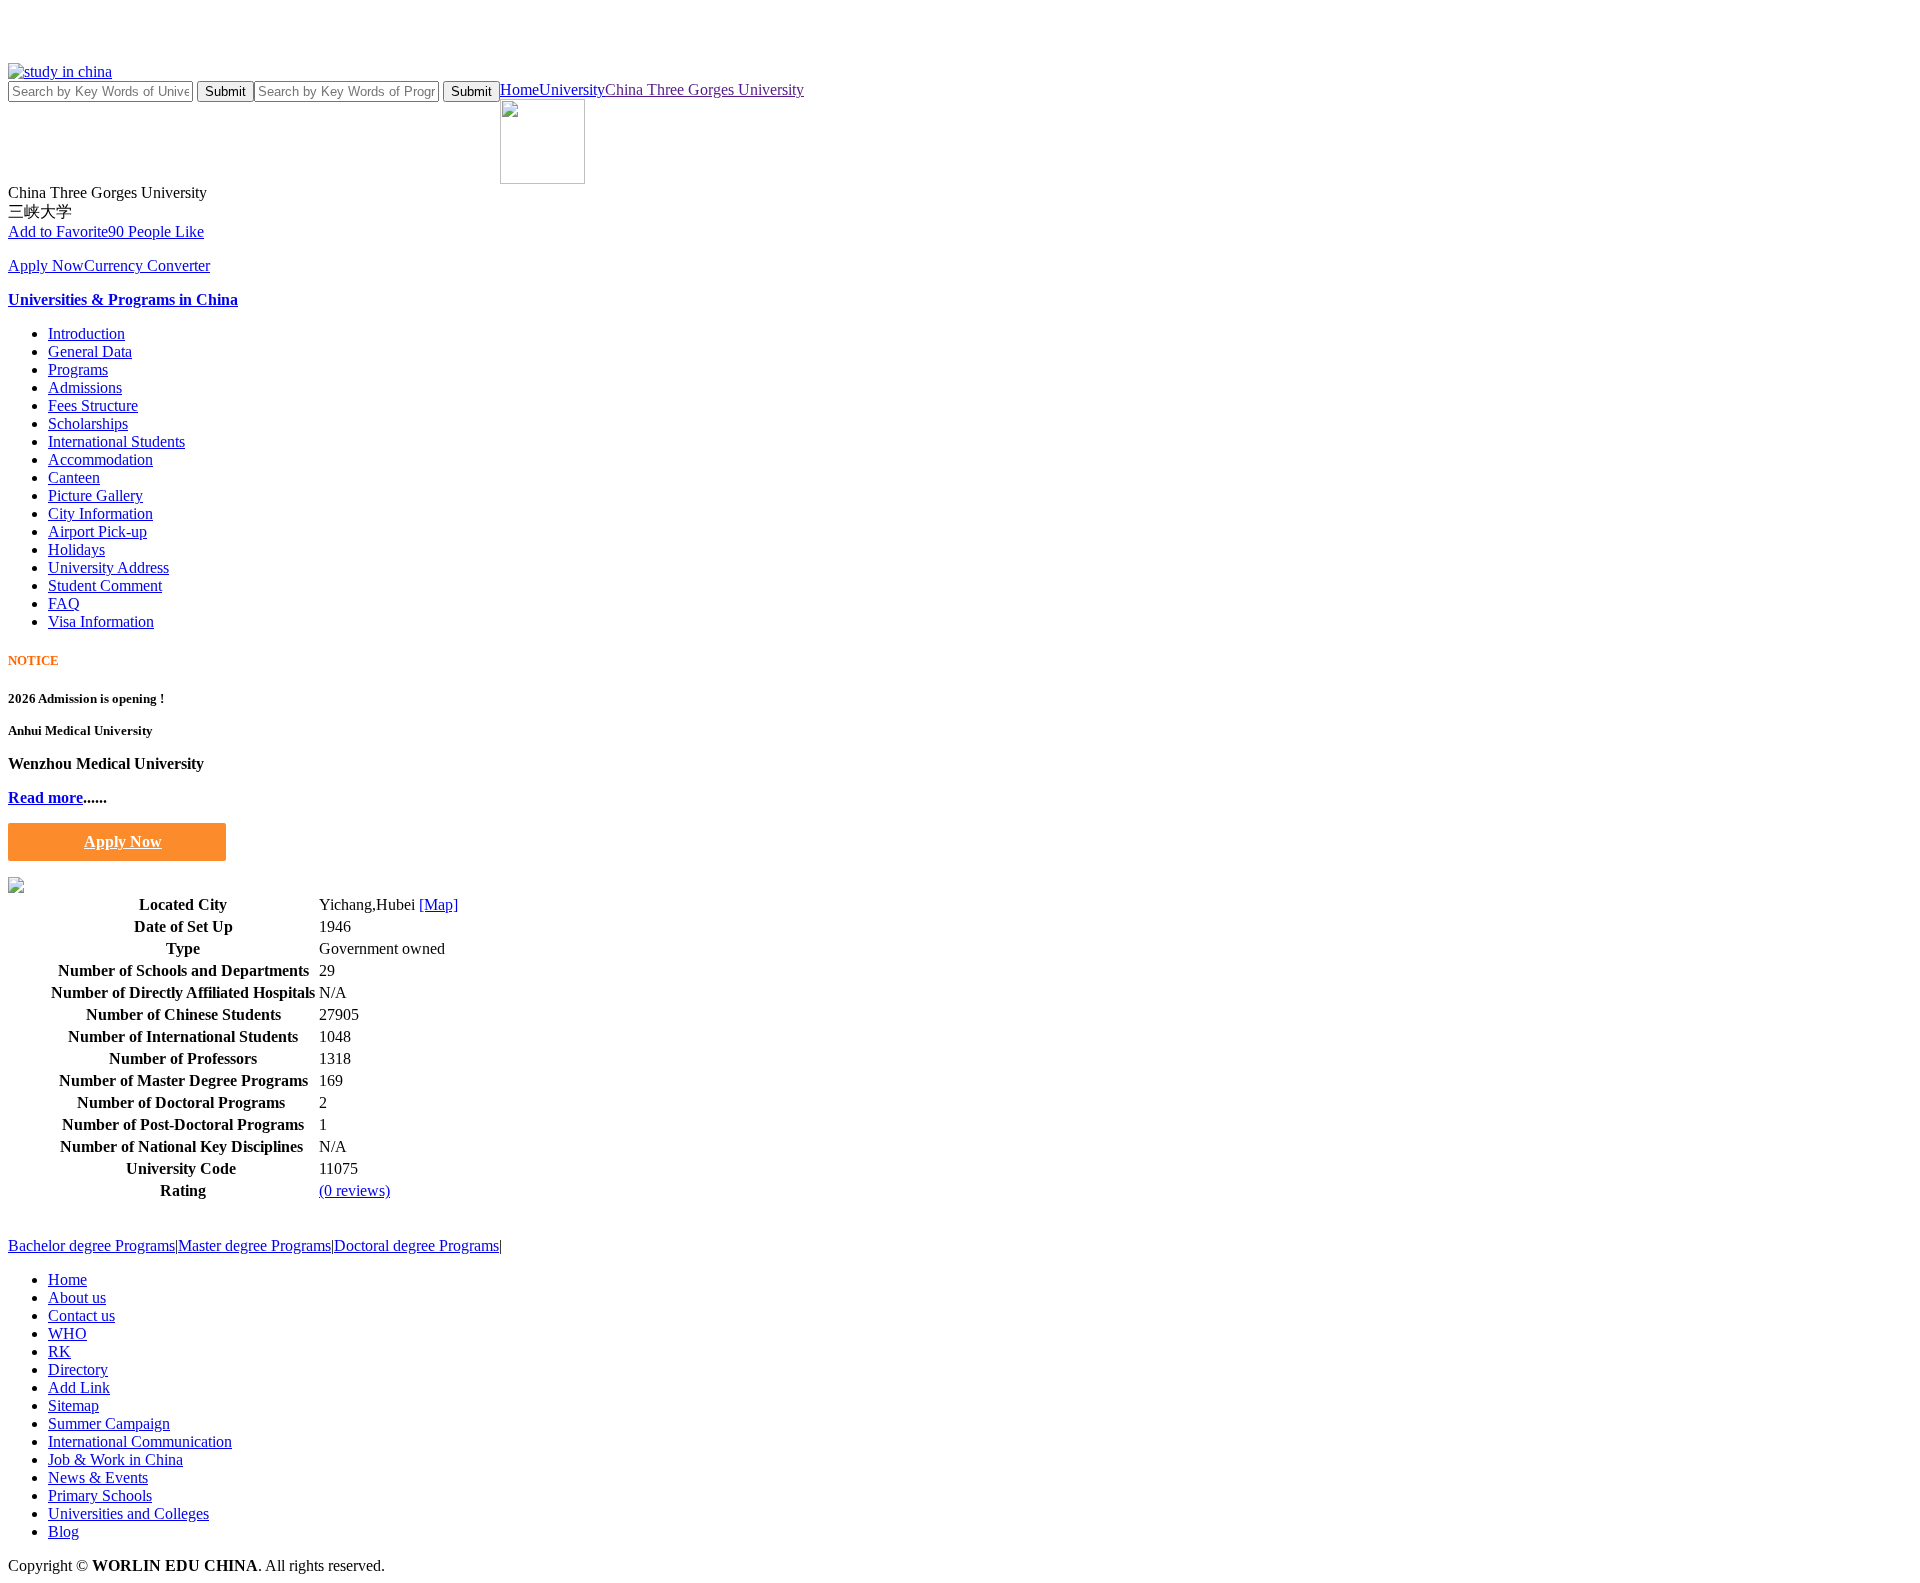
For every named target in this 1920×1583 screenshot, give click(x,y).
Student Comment (105, 585)
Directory (78, 1369)
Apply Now (46, 265)
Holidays (76, 549)
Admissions (85, 387)
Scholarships (88, 423)
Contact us (81, 1315)
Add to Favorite (58, 231)
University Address (108, 567)
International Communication (140, 1441)
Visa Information (101, 621)
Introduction (86, 333)
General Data (90, 351)
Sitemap (73, 1405)
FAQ (64, 603)
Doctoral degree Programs (416, 1245)
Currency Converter (147, 265)
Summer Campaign (109, 1423)
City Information (100, 513)
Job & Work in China (115, 1459)
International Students (116, 441)
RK (59, 1351)
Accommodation (100, 459)
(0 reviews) (354, 1190)
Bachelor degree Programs (91, 1245)
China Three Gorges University (704, 89)
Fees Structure (93, 405)
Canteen (74, 477)
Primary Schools (100, 1495)
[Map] (438, 904)
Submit (225, 91)
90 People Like (156, 231)
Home (519, 89)
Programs (78, 369)
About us (77, 1297)
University (572, 89)
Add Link (79, 1387)
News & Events (98, 1477)
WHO (67, 1333)
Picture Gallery (95, 495)
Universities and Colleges (128, 1513)
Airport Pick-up (97, 531)
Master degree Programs (254, 1245)
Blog (63, 1531)
